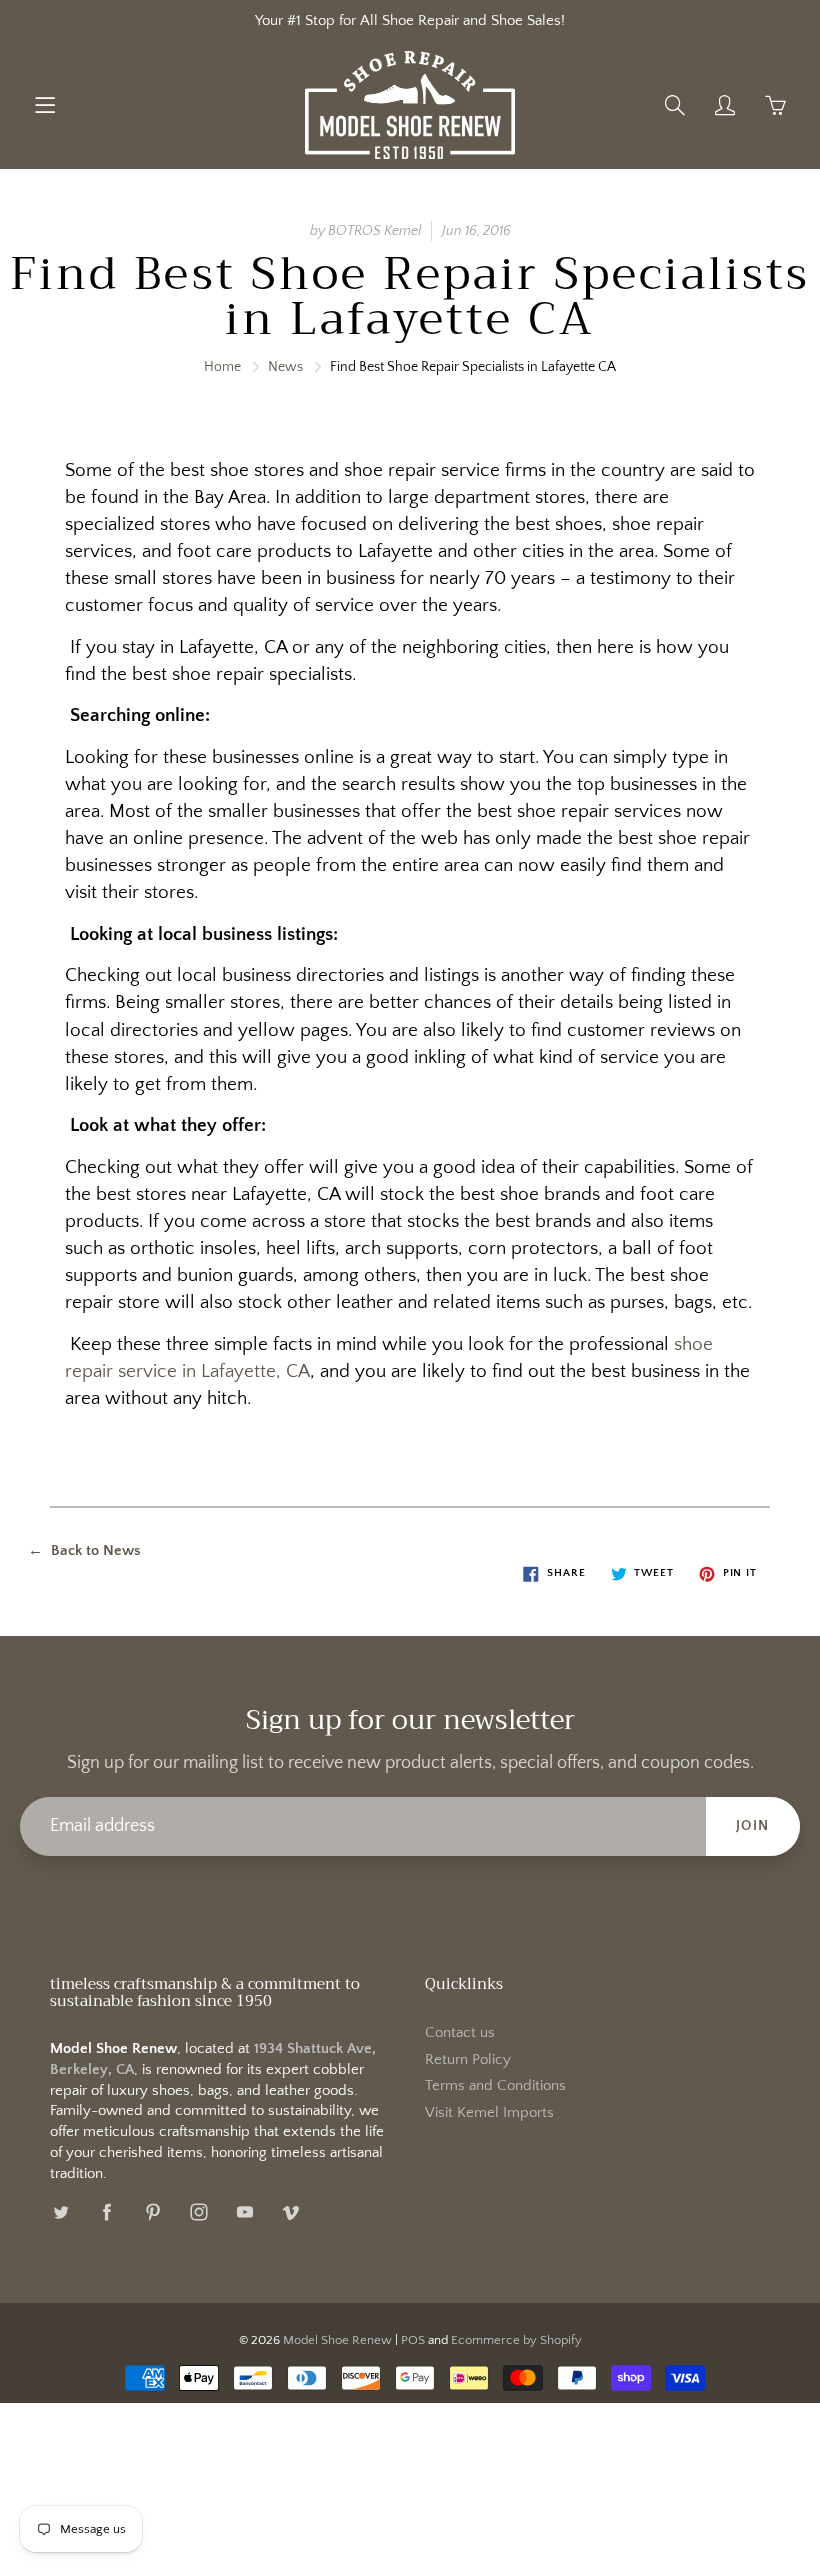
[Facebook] (106, 2211)
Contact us (460, 2033)
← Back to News (84, 1550)
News (285, 367)
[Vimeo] (290, 2211)
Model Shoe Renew (337, 2340)
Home (222, 367)
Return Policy (468, 2060)
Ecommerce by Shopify (516, 2340)
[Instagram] (198, 2211)
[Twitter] (60, 2211)
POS (413, 2340)
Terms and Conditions (495, 2086)
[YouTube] (244, 2211)
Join (753, 1826)
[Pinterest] (152, 2211)
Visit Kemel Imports (489, 2113)
